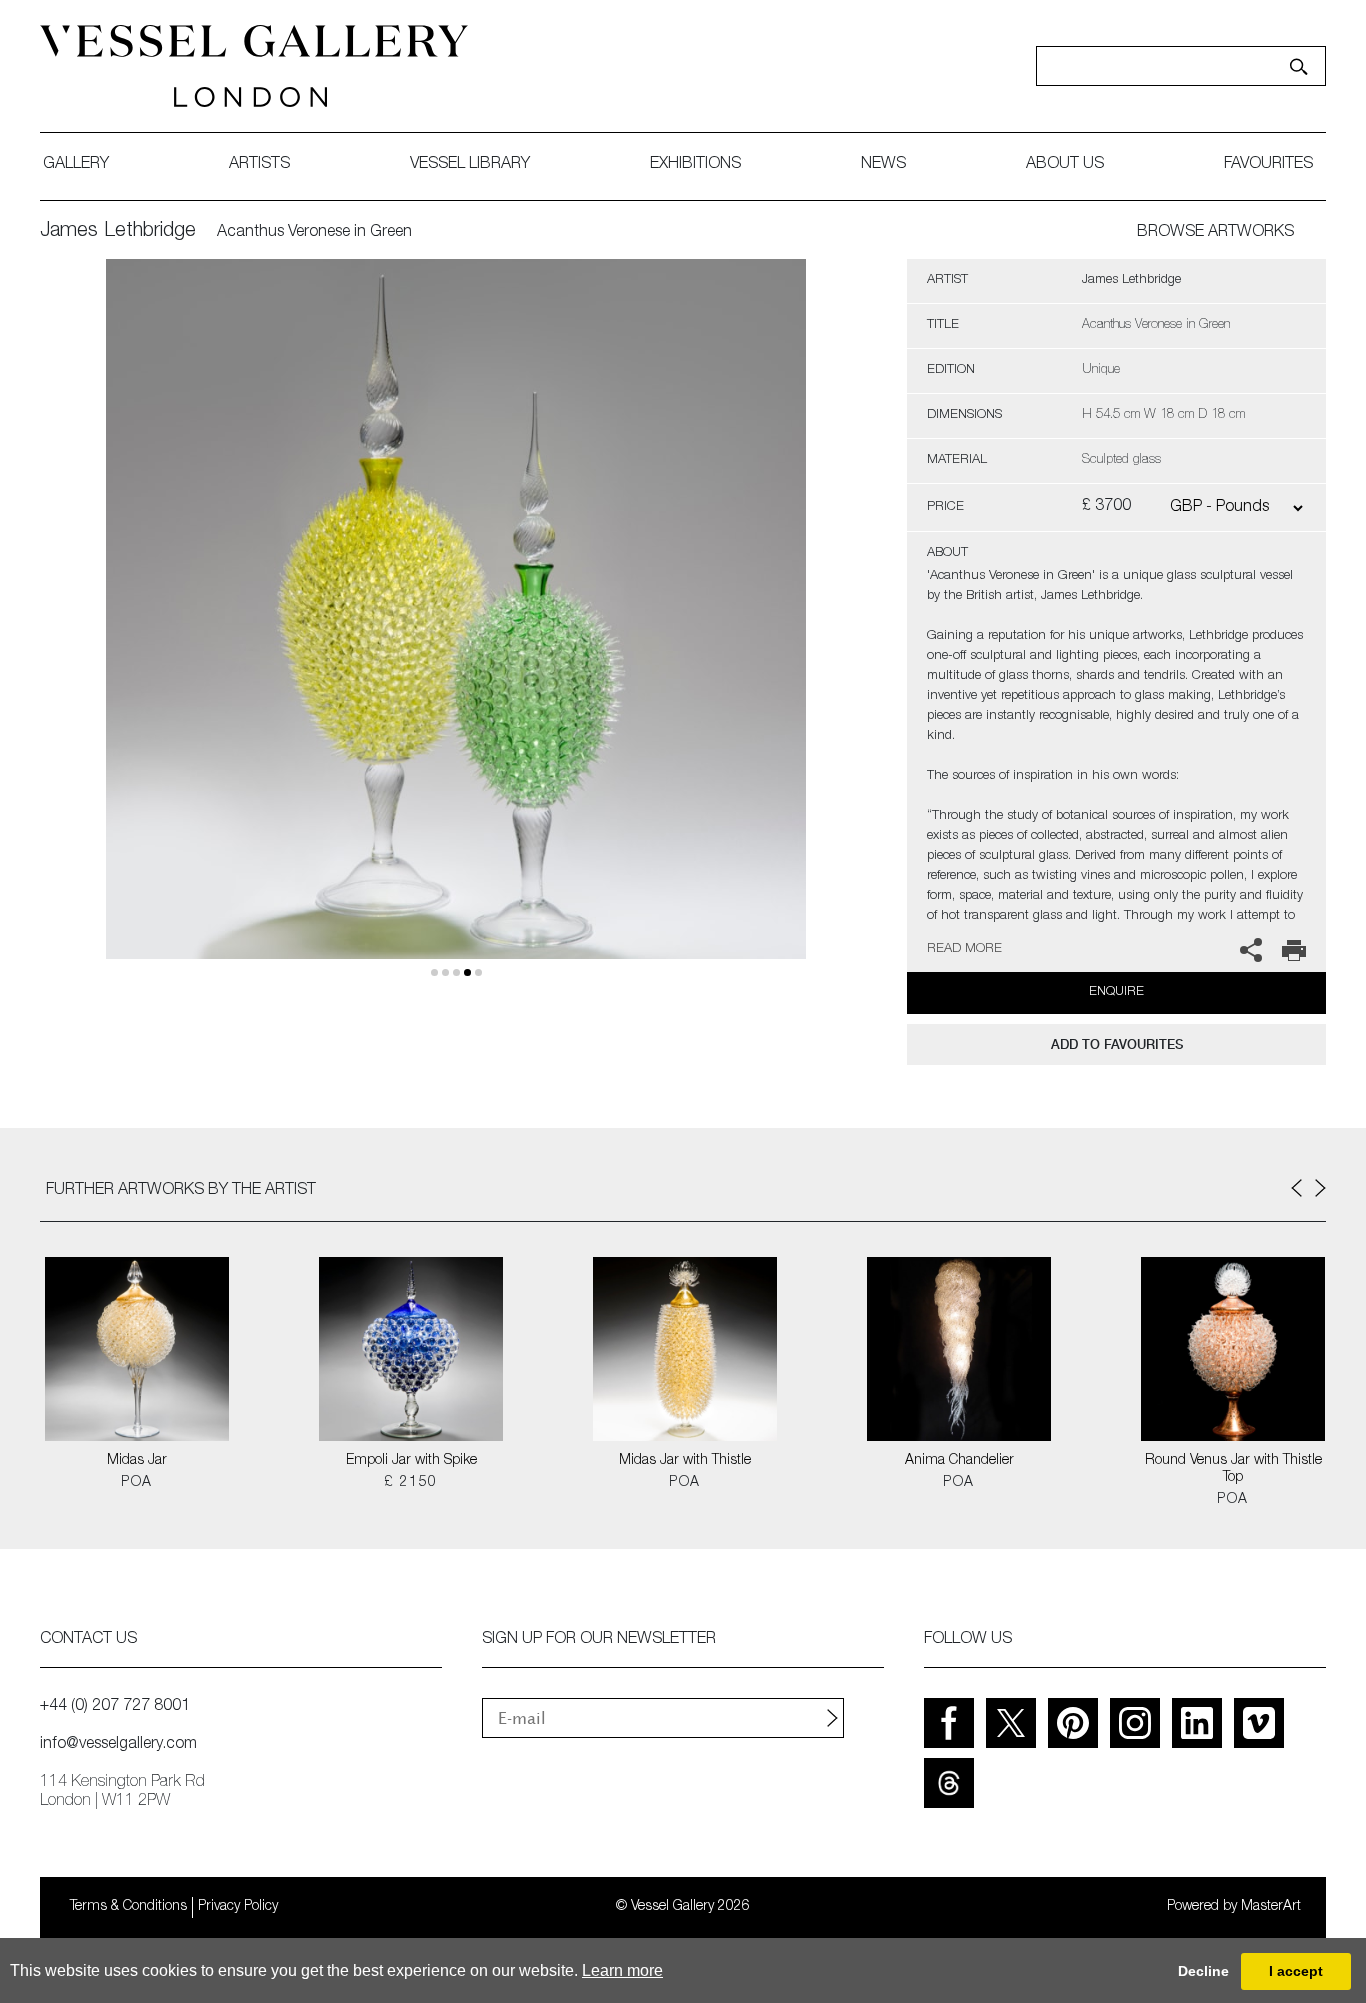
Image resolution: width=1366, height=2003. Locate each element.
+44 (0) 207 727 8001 (115, 1707)
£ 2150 (410, 1483)
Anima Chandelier (959, 1461)
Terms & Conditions (128, 1907)
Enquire (1116, 992)
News (883, 165)
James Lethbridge (118, 232)
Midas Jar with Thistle (685, 1461)
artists (259, 165)
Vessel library (470, 165)
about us (1065, 165)
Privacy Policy (238, 1907)
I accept (1296, 1971)
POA (136, 1483)
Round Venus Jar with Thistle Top (1233, 1469)
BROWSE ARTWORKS (1215, 233)
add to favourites (1117, 1044)
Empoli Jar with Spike (411, 1461)
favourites (1268, 165)
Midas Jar (137, 1461)
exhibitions (695, 165)
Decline (1203, 1971)
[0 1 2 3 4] (456, 632)
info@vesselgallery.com (118, 1745)
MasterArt (1271, 1907)
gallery (76, 165)
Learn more (622, 1970)
